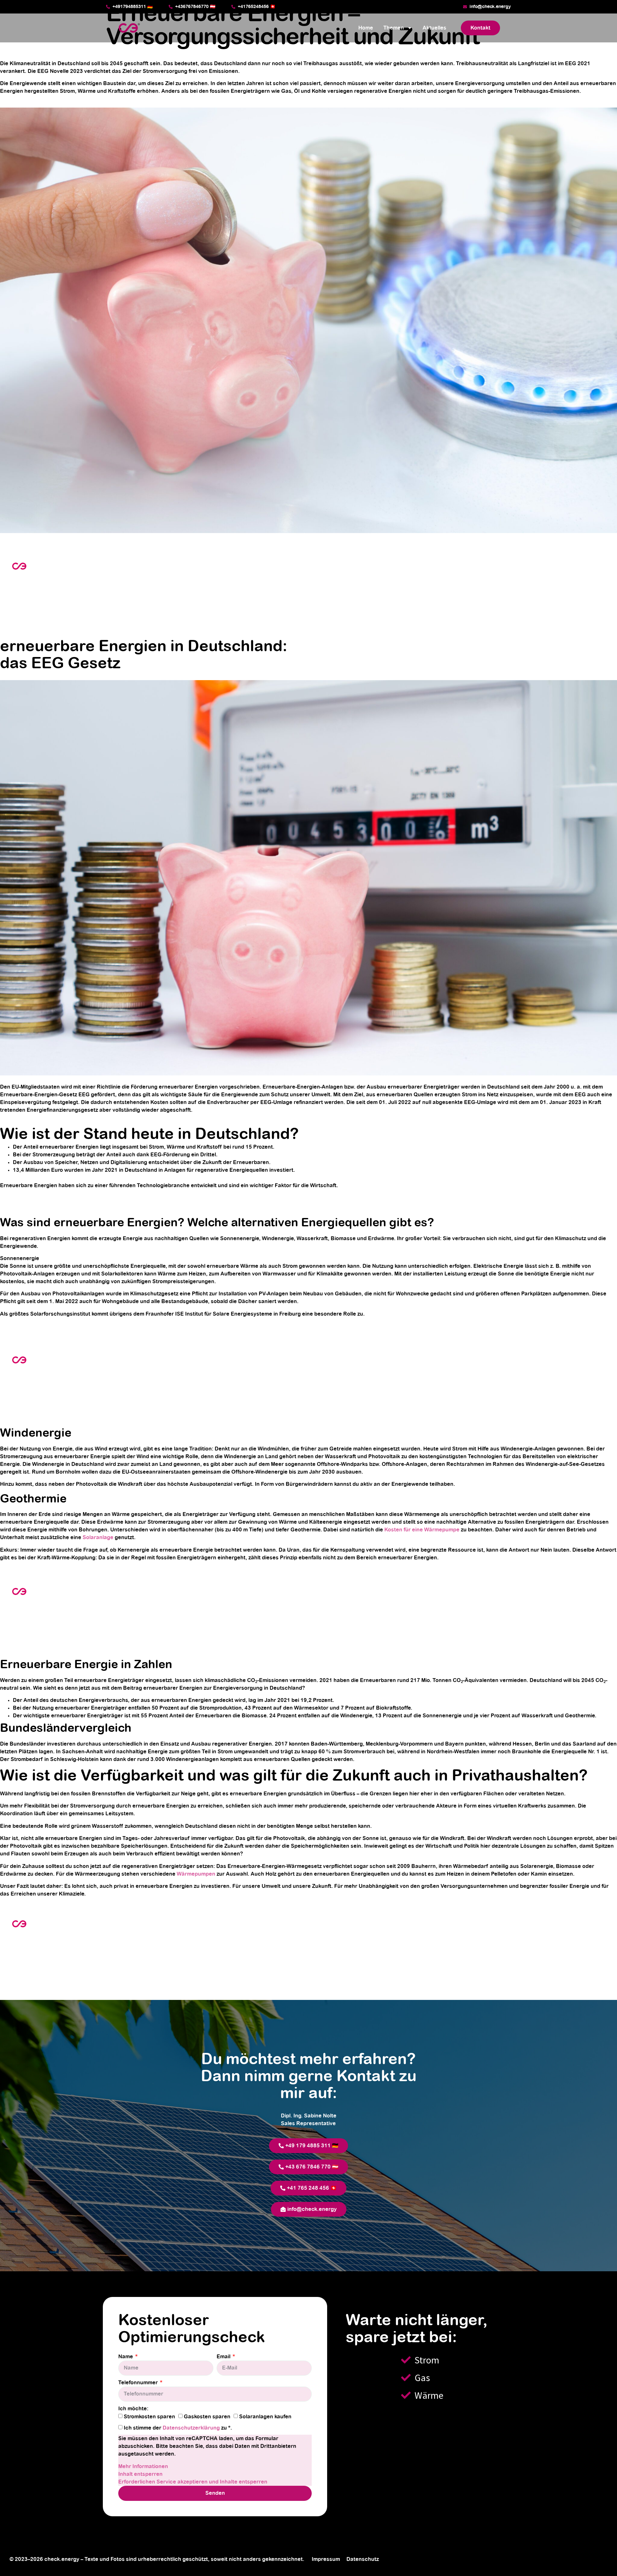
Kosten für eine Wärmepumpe (422, 1530)
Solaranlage (98, 1538)
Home (366, 28)
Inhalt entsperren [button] (140, 2474)
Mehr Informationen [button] (143, 2466)
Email (224, 2357)
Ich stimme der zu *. (178, 2428)
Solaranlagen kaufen (265, 2417)
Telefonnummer (139, 2383)
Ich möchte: (133, 2409)
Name (126, 2357)
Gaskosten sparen (207, 2417)
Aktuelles (434, 28)
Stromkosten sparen (149, 2417)
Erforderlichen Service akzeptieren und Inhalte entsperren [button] (193, 2482)
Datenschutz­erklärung (192, 2428)
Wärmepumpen (196, 1874)
